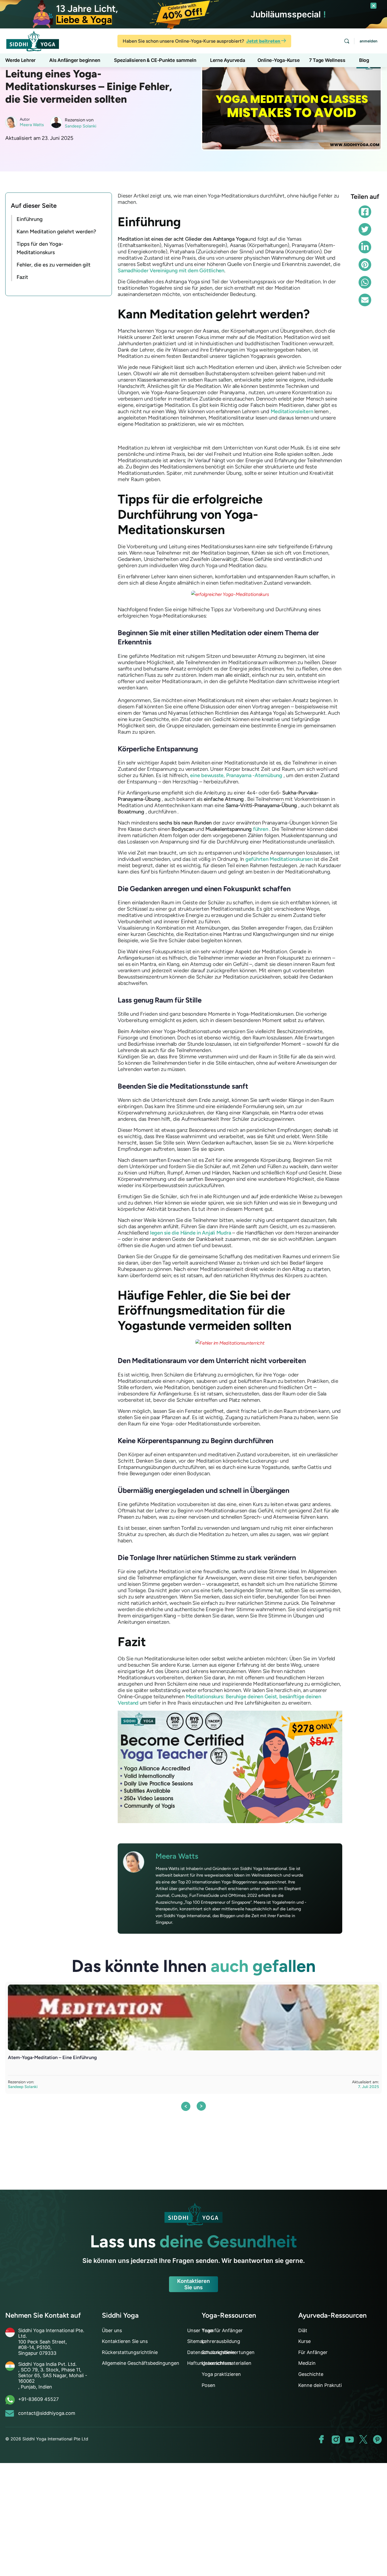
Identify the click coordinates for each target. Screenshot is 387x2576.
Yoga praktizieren (221, 2374)
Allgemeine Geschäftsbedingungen (141, 2363)
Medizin (307, 2363)
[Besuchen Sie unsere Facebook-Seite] (322, 2439)
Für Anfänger (313, 2352)
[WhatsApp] (365, 282)
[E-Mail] (365, 300)
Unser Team (201, 2330)
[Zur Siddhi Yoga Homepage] (33, 40)
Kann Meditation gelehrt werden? (56, 231)
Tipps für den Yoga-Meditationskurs (40, 248)
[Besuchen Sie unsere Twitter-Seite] (363, 2439)
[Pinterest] (365, 265)
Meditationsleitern (292, 411)
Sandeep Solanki (81, 126)
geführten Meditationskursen (279, 859)
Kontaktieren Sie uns (193, 2284)
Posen (209, 2385)
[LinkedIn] (365, 247)
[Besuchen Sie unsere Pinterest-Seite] (377, 2439)
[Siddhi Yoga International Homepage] (193, 2214)
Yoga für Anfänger (222, 2330)
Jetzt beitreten (264, 41)
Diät (303, 2330)
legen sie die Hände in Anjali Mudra (191, 1233)
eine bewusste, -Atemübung (236, 775)
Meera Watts (32, 125)
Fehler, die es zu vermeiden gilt (54, 265)
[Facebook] (365, 212)
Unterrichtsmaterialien (227, 2363)
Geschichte (311, 2374)
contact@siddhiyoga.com (47, 2413)
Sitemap (196, 2341)
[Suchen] (347, 41)
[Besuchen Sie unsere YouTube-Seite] (349, 2439)
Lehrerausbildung (221, 2341)
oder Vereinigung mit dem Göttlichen (171, 270)
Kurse (304, 2341)
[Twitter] (365, 229)
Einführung (30, 219)
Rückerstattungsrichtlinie (130, 2352)
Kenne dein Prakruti (320, 2385)
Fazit (22, 277)
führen (261, 829)
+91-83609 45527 (38, 2399)
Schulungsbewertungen (228, 2352)
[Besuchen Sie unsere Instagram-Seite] (336, 2439)
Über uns (112, 2330)
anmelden (369, 41)
